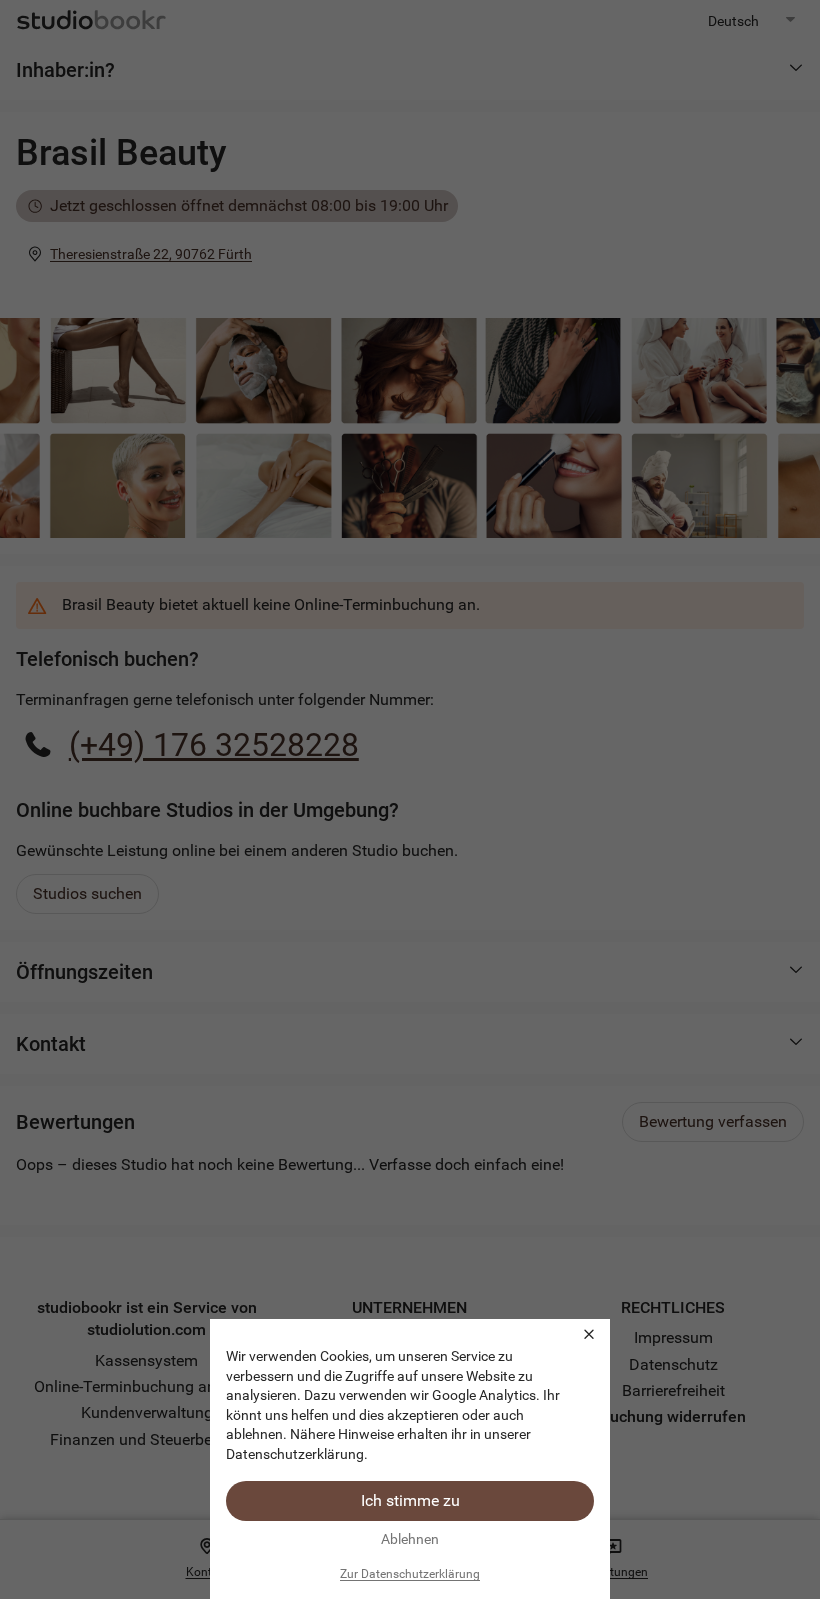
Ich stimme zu (410, 1500)
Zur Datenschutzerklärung (410, 1574)
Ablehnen (410, 1539)
